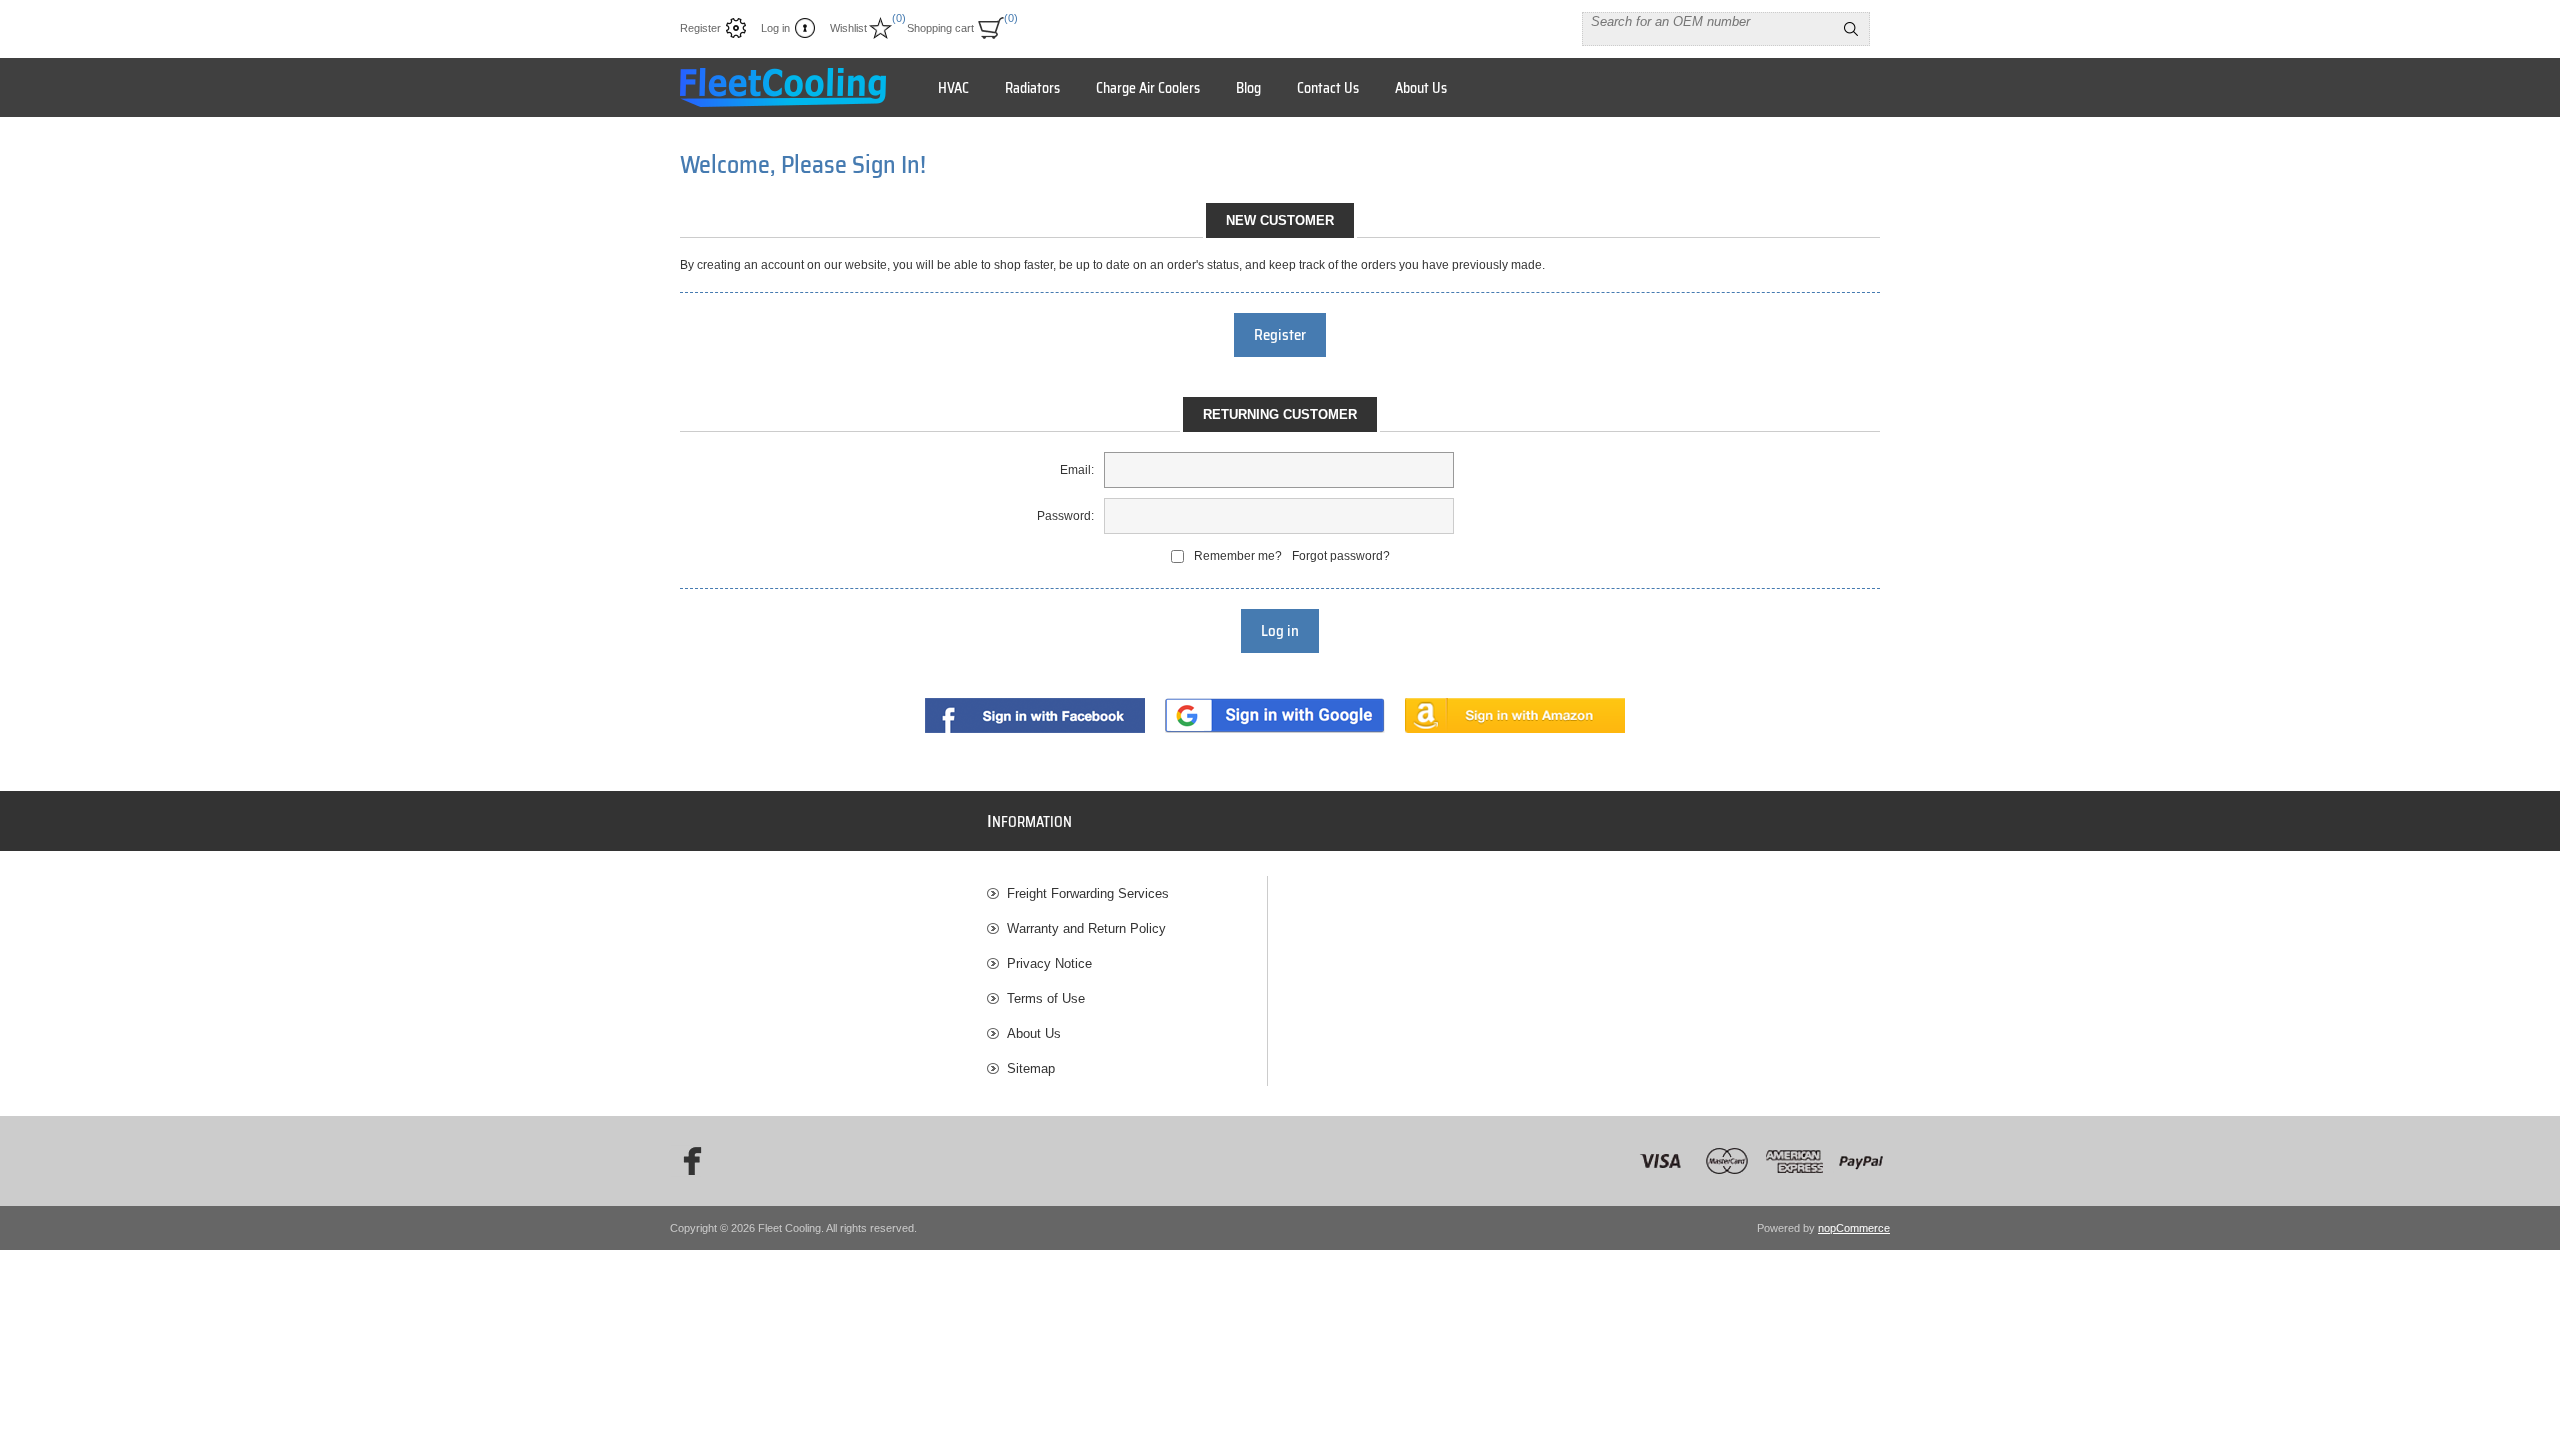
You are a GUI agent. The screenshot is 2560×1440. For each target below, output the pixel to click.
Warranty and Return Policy (1086, 928)
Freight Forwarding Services (1088, 893)
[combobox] (1708, 21)
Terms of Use (1046, 998)
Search (1851, 29)
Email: (1077, 470)
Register (700, 28)
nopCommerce (1854, 1228)
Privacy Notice (1049, 963)
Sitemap (1031, 1068)
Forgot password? (1341, 556)
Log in (775, 28)
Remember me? (1238, 556)
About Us (1034, 1033)
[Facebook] (686, 1161)
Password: (1065, 516)
